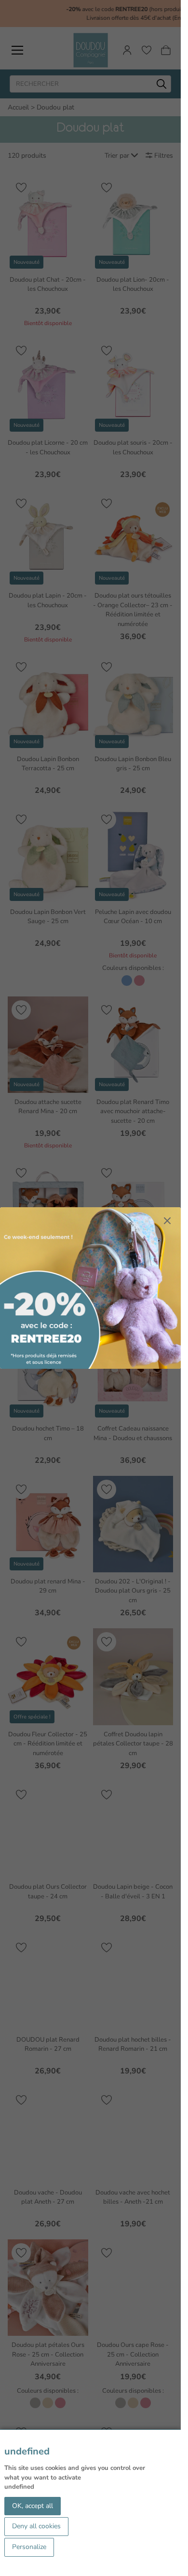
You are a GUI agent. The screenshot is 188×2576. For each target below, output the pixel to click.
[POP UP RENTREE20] (90, 1288)
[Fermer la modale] (167, 1221)
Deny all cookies (36, 2526)
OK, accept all (33, 2506)
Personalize (29, 2547)
